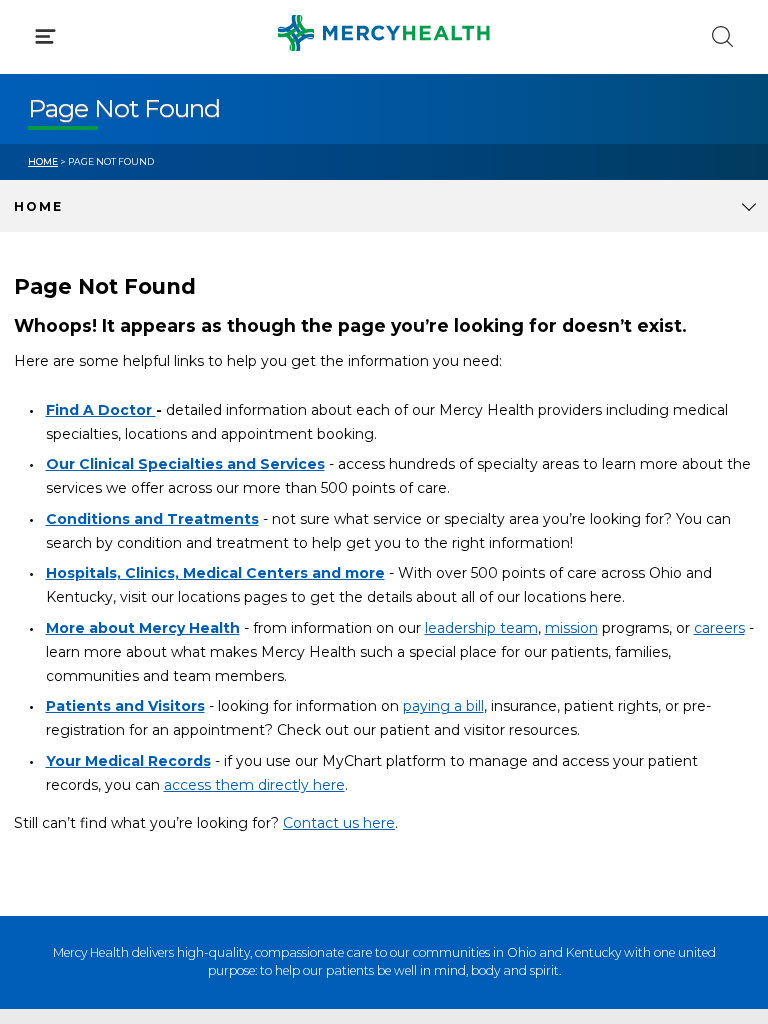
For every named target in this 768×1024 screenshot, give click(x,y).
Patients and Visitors (125, 706)
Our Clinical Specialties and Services (185, 464)
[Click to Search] (722, 36)
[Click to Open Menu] (45, 36)
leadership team (481, 628)
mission (571, 628)
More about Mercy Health (143, 628)
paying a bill (443, 706)
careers (719, 628)
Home (43, 161)
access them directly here (254, 785)
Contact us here (339, 823)
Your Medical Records (128, 761)
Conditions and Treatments (152, 519)
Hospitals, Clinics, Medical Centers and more (215, 573)
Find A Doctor (101, 410)
